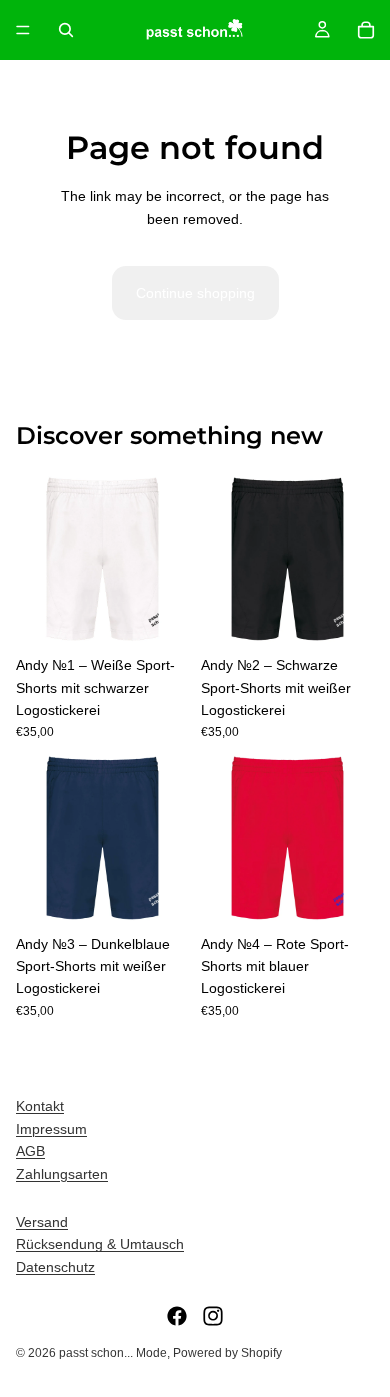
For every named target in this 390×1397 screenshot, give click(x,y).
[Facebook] (177, 1316)
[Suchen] (66, 30)
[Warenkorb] (366, 30)
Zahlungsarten (62, 1174)
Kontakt (40, 1106)
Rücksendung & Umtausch (100, 1244)
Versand (42, 1222)
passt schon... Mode (113, 1353)
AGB (30, 1151)
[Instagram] (213, 1316)
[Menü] (23, 30)
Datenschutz (55, 1267)
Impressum (51, 1129)
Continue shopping (195, 293)
